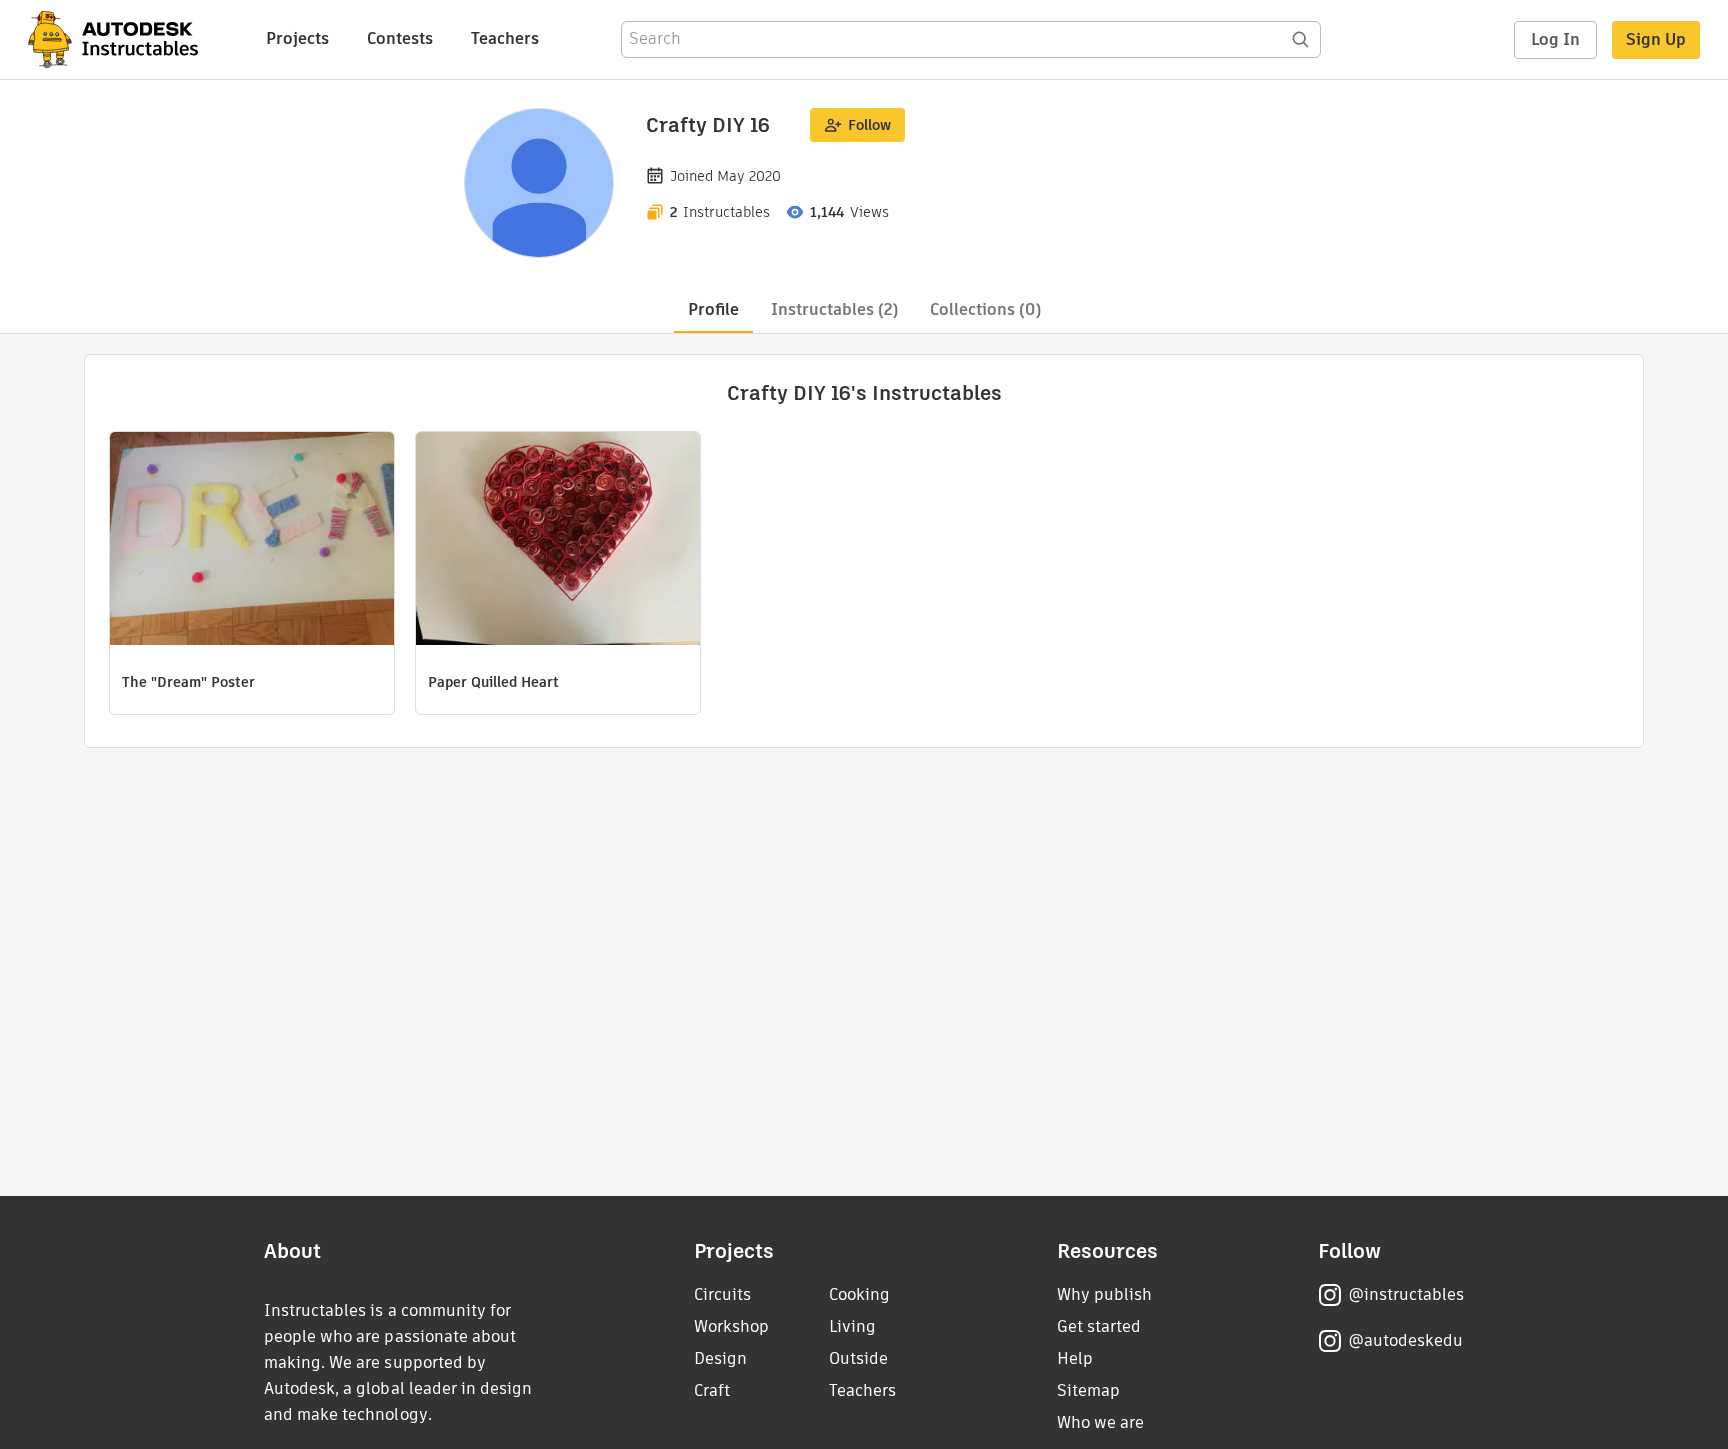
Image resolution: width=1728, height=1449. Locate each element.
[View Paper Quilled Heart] (558, 541)
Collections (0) (985, 309)
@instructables (1406, 1294)
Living (852, 1326)
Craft (712, 1390)
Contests (400, 38)
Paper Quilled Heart (493, 682)
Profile (713, 309)
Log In (1555, 39)
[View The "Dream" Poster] (252, 541)
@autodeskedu (1405, 1340)
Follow (869, 125)
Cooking (859, 1294)
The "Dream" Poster (188, 682)
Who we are (1100, 1422)
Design (720, 1358)
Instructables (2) (834, 309)
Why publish (1104, 1294)
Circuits (722, 1294)
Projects (297, 38)
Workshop (731, 1326)
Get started (1099, 1326)
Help (1075, 1358)
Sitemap (1088, 1390)
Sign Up (1656, 39)
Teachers (505, 38)
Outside (858, 1358)
